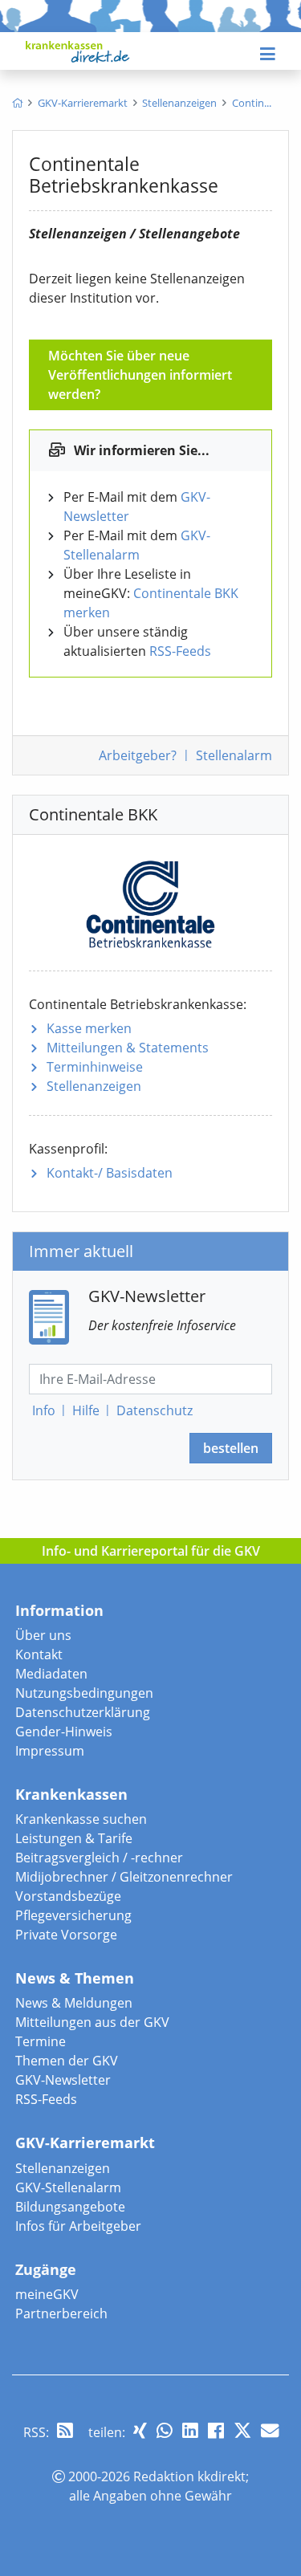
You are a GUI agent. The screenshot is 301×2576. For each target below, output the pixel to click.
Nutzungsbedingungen (84, 1693)
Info (44, 1410)
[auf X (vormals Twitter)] (242, 2430)
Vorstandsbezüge (68, 1896)
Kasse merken (89, 1028)
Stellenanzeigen (94, 1086)
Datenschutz (155, 1410)
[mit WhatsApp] (165, 2430)
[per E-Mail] (270, 2430)
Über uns (43, 1635)
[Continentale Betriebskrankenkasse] (150, 901)
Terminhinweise (95, 1067)
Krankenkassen (71, 1794)
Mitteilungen (128, 1048)
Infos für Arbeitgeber (78, 2226)
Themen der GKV (67, 2061)
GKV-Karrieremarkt (85, 2143)
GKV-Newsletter (63, 2080)
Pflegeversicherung (73, 1915)
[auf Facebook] (216, 2430)
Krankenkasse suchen (81, 1819)
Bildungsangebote (70, 2207)
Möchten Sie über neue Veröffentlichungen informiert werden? (140, 375)
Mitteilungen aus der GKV (92, 2022)
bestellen (231, 1448)
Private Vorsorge (66, 1935)
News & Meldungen (74, 2003)
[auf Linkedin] (190, 2430)
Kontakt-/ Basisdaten (110, 1173)
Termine (41, 2041)
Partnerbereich (61, 2314)
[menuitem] (17, 103)
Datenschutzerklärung (83, 1712)
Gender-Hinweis (64, 1732)
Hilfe (86, 1410)
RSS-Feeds (180, 651)
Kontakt (39, 1654)
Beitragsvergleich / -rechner (99, 1858)
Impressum (50, 1751)
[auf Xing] (140, 2430)
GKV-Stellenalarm (68, 2187)
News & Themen (75, 1978)
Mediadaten (51, 1674)
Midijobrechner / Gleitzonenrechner (124, 1877)
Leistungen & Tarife (74, 1838)
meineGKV (47, 2294)
